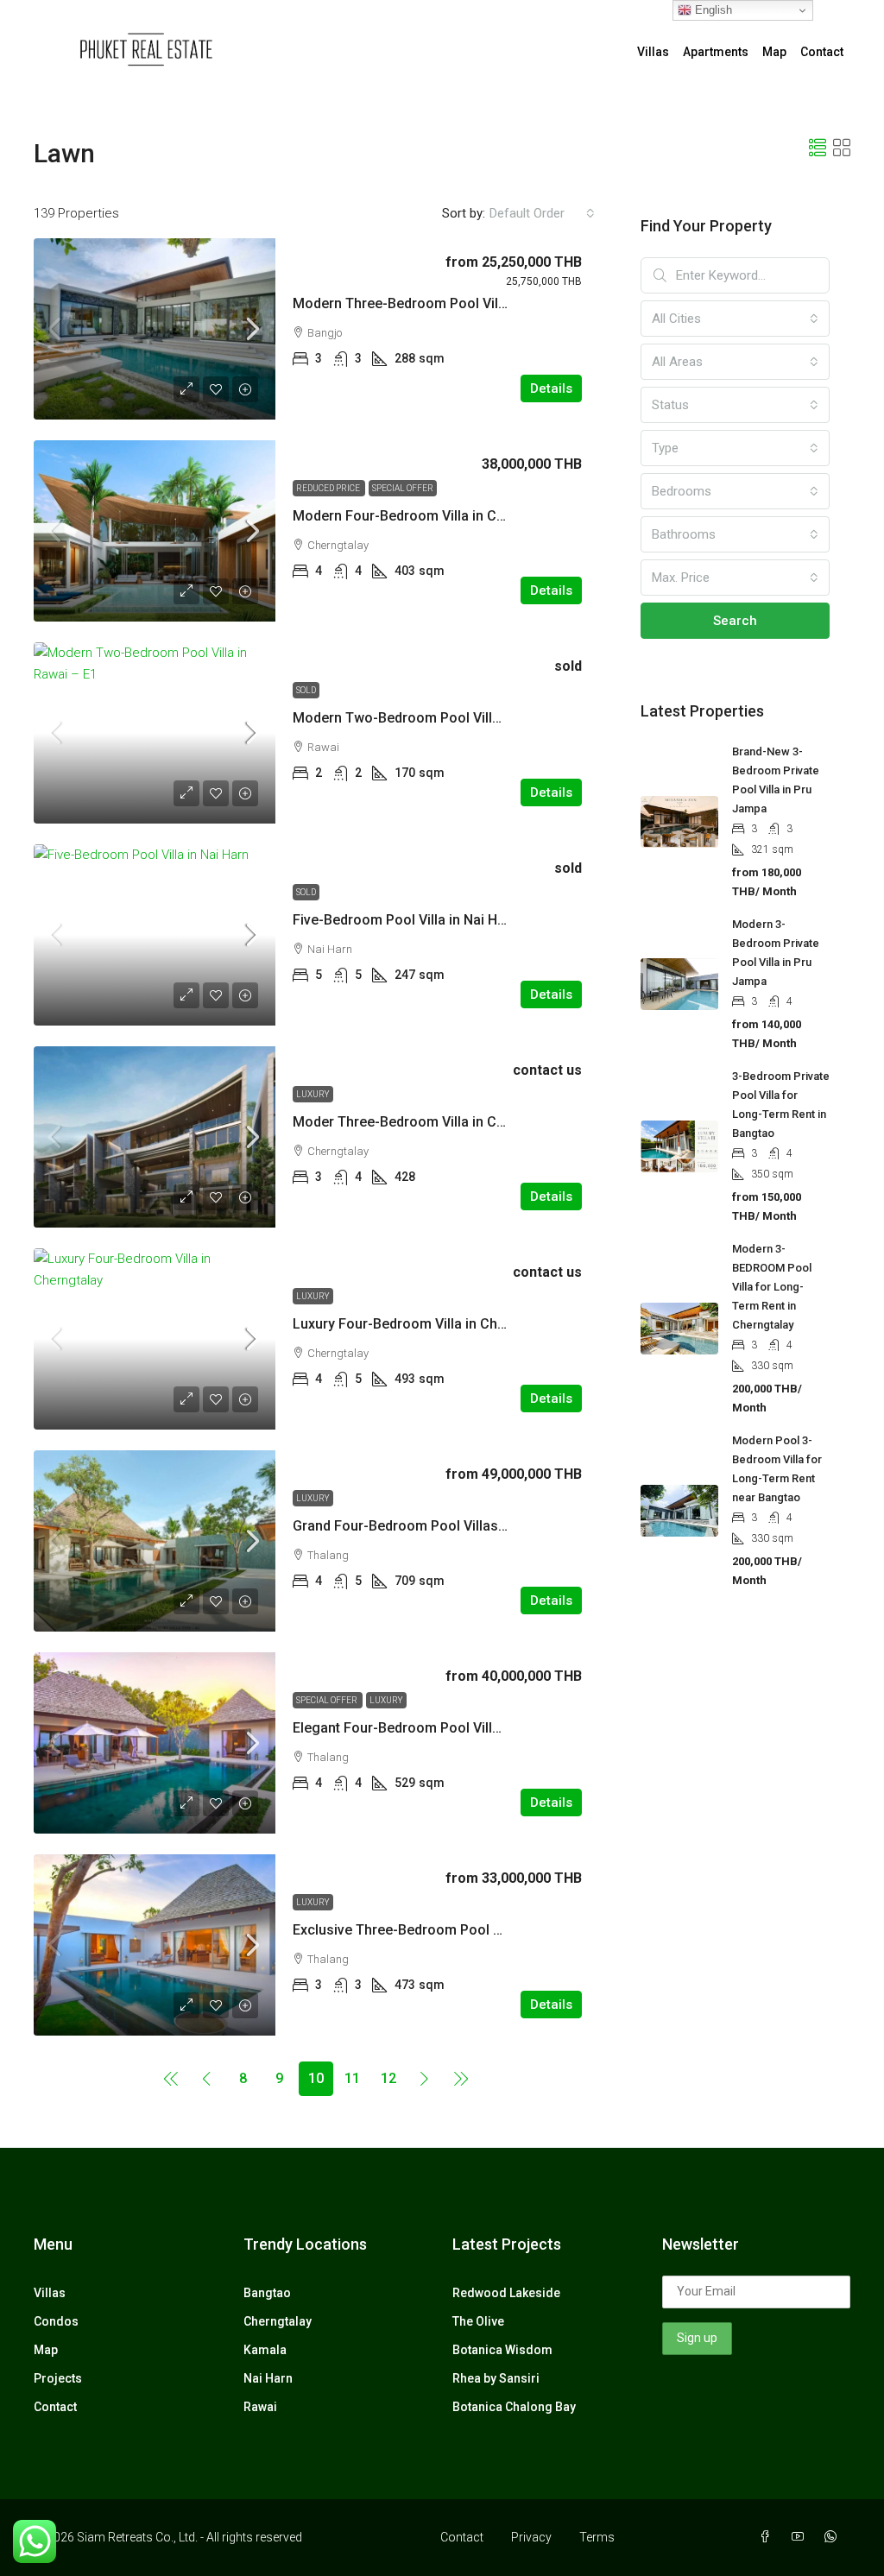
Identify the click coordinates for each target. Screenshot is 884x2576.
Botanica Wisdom (502, 2350)
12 (388, 2078)
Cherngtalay (278, 2321)
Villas (653, 52)
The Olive (478, 2321)
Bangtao (267, 2293)
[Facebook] (768, 2537)
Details (551, 388)
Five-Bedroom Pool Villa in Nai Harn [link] (405, 920)
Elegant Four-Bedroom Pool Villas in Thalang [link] (435, 1728)
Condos (56, 2321)
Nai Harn (268, 2378)
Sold (306, 690)
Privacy (531, 2537)
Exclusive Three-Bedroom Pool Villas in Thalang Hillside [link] (470, 1930)
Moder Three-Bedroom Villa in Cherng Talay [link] (432, 1122)
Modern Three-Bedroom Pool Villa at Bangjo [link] (433, 303)
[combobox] (542, 213)
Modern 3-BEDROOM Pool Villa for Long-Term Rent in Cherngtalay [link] (772, 1287)
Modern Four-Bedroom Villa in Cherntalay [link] (424, 516)
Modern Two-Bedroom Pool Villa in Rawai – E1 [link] (440, 718)
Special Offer (403, 488)
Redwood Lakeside (506, 2293)
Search (735, 621)
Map (774, 52)
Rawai (260, 2407)
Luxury (313, 1094)
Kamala (265, 2350)
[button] (818, 148)
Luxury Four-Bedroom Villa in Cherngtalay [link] (425, 1324)
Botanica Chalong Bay (514, 2407)
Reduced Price (329, 488)
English (712, 10)
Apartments (716, 52)
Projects (58, 2378)
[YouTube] (801, 2537)
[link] (155, 329)
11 (352, 2078)
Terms (597, 2537)
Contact (822, 52)
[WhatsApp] (834, 2537)
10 (316, 2078)
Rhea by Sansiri (496, 2378)
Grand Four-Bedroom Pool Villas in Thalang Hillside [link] (455, 1526)
